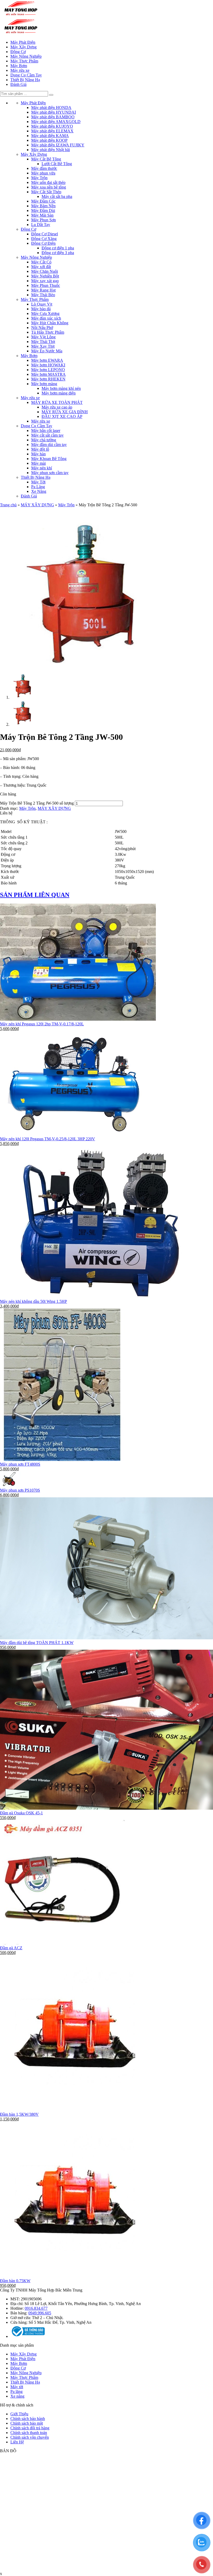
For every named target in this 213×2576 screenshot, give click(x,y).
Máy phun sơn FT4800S (20, 1464)
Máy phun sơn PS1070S (20, 1490)
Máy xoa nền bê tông (49, 187)
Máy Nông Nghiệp (26, 56)
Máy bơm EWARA (47, 360)
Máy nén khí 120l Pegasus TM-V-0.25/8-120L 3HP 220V (48, 1139)
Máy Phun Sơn (44, 220)
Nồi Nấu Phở (42, 328)
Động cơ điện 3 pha (58, 253)
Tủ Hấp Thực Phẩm (48, 332)
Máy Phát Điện (23, 42)
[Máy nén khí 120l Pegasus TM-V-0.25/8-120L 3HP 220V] (73, 1134)
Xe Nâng (39, 491)
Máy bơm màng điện (59, 393)
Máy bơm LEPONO (48, 370)
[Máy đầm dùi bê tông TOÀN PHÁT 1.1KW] (106, 1638)
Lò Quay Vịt (42, 304)
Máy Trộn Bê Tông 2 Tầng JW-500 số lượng (37, 803)
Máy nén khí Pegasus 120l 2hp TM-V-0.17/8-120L (42, 1024)
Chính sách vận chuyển (30, 2437)
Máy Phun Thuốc (46, 285)
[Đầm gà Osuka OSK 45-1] (106, 1808)
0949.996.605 (40, 2313)
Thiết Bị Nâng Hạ (25, 80)
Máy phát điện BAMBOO (53, 117)
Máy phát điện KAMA (50, 136)
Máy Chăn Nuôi (45, 271)
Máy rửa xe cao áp (57, 407)
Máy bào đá (41, 309)
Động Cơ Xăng (44, 239)
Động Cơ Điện (43, 243)
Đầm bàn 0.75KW (15, 2281)
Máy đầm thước (44, 168)
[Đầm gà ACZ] (62, 1943)
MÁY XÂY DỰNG (37, 505)
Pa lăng (16, 2391)
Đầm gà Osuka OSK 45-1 (21, 1813)
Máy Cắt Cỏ (41, 262)
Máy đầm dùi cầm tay (49, 445)
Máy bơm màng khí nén (61, 388)
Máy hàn (38, 454)
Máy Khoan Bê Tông (49, 459)
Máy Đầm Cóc (43, 201)
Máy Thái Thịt (43, 342)
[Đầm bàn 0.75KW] (78, 2276)
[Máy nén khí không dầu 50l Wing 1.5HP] (101, 1297)
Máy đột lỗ (40, 449)
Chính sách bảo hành (28, 2419)
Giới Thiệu (19, 2414)
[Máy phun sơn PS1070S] (10, 1486)
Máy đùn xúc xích (46, 318)
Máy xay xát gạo (45, 281)
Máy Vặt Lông (43, 337)
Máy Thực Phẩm (24, 61)
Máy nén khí (42, 468)
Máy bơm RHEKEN (48, 379)
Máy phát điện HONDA (51, 108)
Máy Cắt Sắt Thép (46, 192)
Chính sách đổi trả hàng (30, 2428)
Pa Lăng (38, 487)
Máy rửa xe (20, 70)
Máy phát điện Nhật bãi (51, 150)
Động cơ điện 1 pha (58, 248)
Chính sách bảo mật (27, 2423)
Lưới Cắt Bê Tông (57, 164)
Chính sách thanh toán (29, 2433)
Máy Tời (38, 482)
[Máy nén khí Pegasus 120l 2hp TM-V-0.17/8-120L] (78, 1019)
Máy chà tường (44, 440)
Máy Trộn (39, 178)
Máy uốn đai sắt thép (48, 182)
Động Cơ (18, 52)
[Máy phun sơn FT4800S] (63, 1459)
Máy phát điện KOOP (49, 140)
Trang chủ (8, 505)
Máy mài (38, 463)
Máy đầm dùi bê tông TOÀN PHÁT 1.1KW (37, 1643)
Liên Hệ (17, 2442)
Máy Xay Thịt (43, 346)
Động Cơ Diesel (45, 234)
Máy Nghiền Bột (45, 276)
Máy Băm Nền (43, 206)
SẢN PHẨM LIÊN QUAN (35, 895)
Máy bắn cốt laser (46, 431)
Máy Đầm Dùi (43, 211)
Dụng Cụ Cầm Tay (26, 75)
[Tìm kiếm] (51, 95)
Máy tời (17, 2387)
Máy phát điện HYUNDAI (54, 112)
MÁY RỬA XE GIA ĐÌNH (65, 412)
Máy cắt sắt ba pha (57, 196)
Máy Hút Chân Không (50, 323)
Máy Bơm (19, 66)
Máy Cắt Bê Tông (46, 159)
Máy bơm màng (44, 384)
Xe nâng (17, 2396)
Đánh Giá (18, 84)
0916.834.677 (36, 2308)
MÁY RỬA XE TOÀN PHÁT (57, 402)
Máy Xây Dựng (24, 47)
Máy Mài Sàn (42, 215)
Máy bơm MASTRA (48, 374)
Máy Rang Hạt (43, 290)
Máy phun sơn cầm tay (50, 473)
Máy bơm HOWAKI (48, 365)
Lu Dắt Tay (41, 225)
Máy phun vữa (43, 173)
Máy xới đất (41, 267)
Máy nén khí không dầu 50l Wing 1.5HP (34, 1301)
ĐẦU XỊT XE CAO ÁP (62, 416)
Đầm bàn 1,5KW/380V (19, 2114)
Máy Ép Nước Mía (47, 351)
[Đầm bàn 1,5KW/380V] (78, 2110)
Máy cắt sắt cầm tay (47, 435)
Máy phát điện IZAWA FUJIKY (58, 145)
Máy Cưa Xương (45, 313)
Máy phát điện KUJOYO (52, 126)
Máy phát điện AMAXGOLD (56, 122)
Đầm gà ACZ (11, 1948)
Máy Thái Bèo (43, 295)
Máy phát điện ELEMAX (52, 131)
